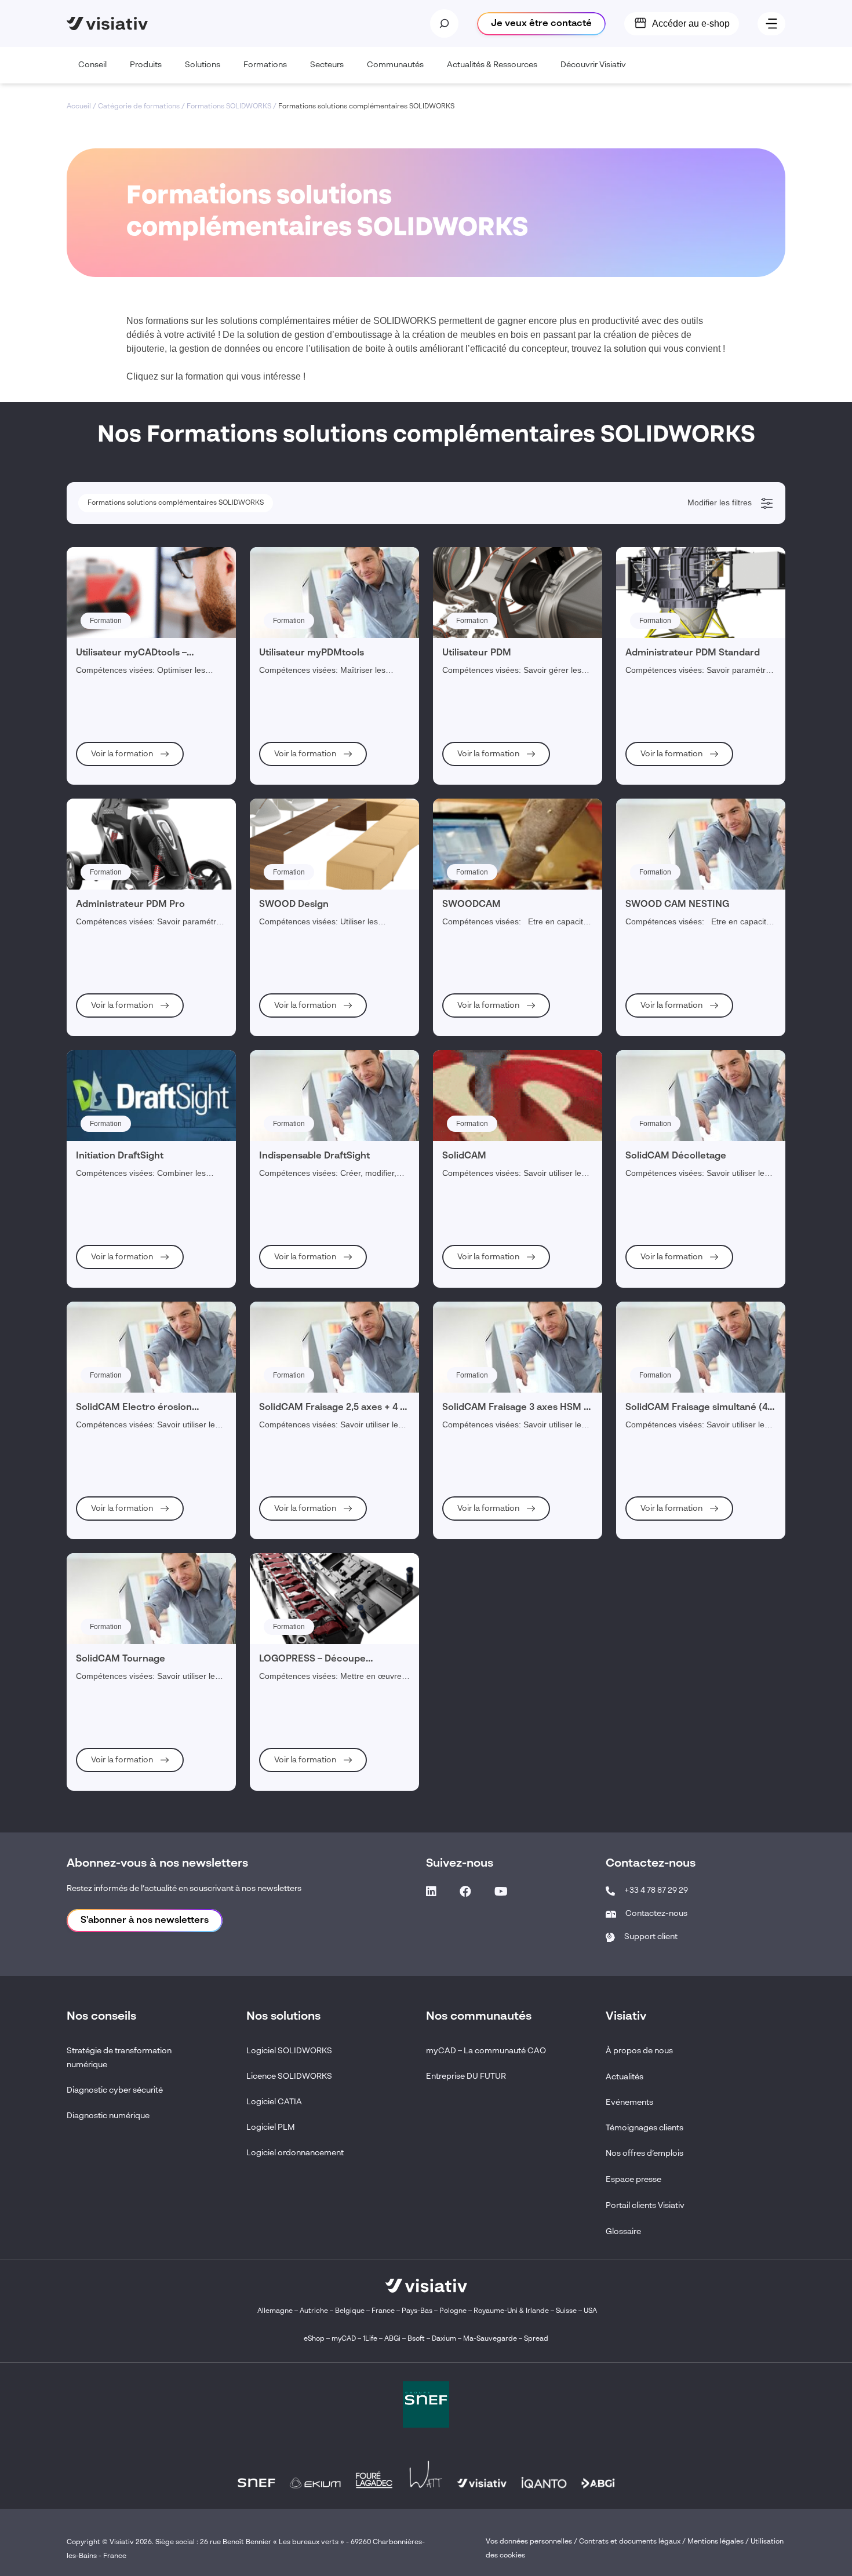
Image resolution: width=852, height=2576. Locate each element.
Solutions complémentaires (133, 1176)
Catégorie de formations (139, 107)
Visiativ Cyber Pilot (120, 1113)
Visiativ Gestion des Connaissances (147, 738)
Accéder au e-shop (691, 23)
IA (97, 1221)
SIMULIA (104, 811)
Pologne (453, 2311)
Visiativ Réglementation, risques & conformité (162, 680)
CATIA (100, 946)
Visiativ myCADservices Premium (143, 795)
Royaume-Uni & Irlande (511, 2311)
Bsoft (416, 2339)
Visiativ (107, 710)
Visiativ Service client (124, 1145)
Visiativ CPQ (110, 993)
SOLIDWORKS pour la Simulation (143, 884)
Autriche (314, 2311)
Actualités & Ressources (492, 65)
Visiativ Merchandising (126, 592)
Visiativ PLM (110, 649)
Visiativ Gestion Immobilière (134, 1192)
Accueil (79, 107)
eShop (314, 2339)
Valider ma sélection (711, 1284)
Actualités (625, 2077)
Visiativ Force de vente (126, 899)
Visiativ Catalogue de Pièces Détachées (154, 1129)
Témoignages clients (645, 2128)
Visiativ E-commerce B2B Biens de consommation (169, 931)
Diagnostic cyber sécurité (115, 2090)
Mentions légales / (719, 2542)
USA (590, 2311)
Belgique (351, 2311)
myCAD (344, 2339)
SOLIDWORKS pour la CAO (134, 665)
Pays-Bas (417, 2311)
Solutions (203, 65)
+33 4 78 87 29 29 (656, 1890)
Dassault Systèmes (132, 564)
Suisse (566, 2311)
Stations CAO (120, 856)
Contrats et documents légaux (630, 2542)
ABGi (392, 2339)
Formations (265, 65)
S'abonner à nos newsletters (145, 1921)
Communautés (395, 65)
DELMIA (103, 978)
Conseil (92, 65)
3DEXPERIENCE (118, 1040)
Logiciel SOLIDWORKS (289, 2051)
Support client (651, 1937)
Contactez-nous (656, 1914)
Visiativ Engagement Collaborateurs (166, 622)
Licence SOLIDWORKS (289, 2076)
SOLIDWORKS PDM (123, 915)
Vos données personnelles (529, 2542)
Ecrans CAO (118, 768)
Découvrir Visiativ (593, 65)
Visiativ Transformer (122, 1098)
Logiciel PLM (271, 2127)
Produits (146, 65)
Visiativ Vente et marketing (132, 1009)
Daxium (444, 2339)
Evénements (629, 2103)
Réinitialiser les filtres (126, 1284)
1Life (370, 2339)
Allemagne (275, 2311)
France (383, 2311)
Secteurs (327, 65)
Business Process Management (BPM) (172, 1070)
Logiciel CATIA (274, 2102)
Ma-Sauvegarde (489, 2339)
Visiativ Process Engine (128, 1025)
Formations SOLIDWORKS (229, 107)
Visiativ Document (119, 1160)
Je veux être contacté (541, 24)
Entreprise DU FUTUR (466, 2076)
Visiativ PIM (109, 962)
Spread (536, 2339)
